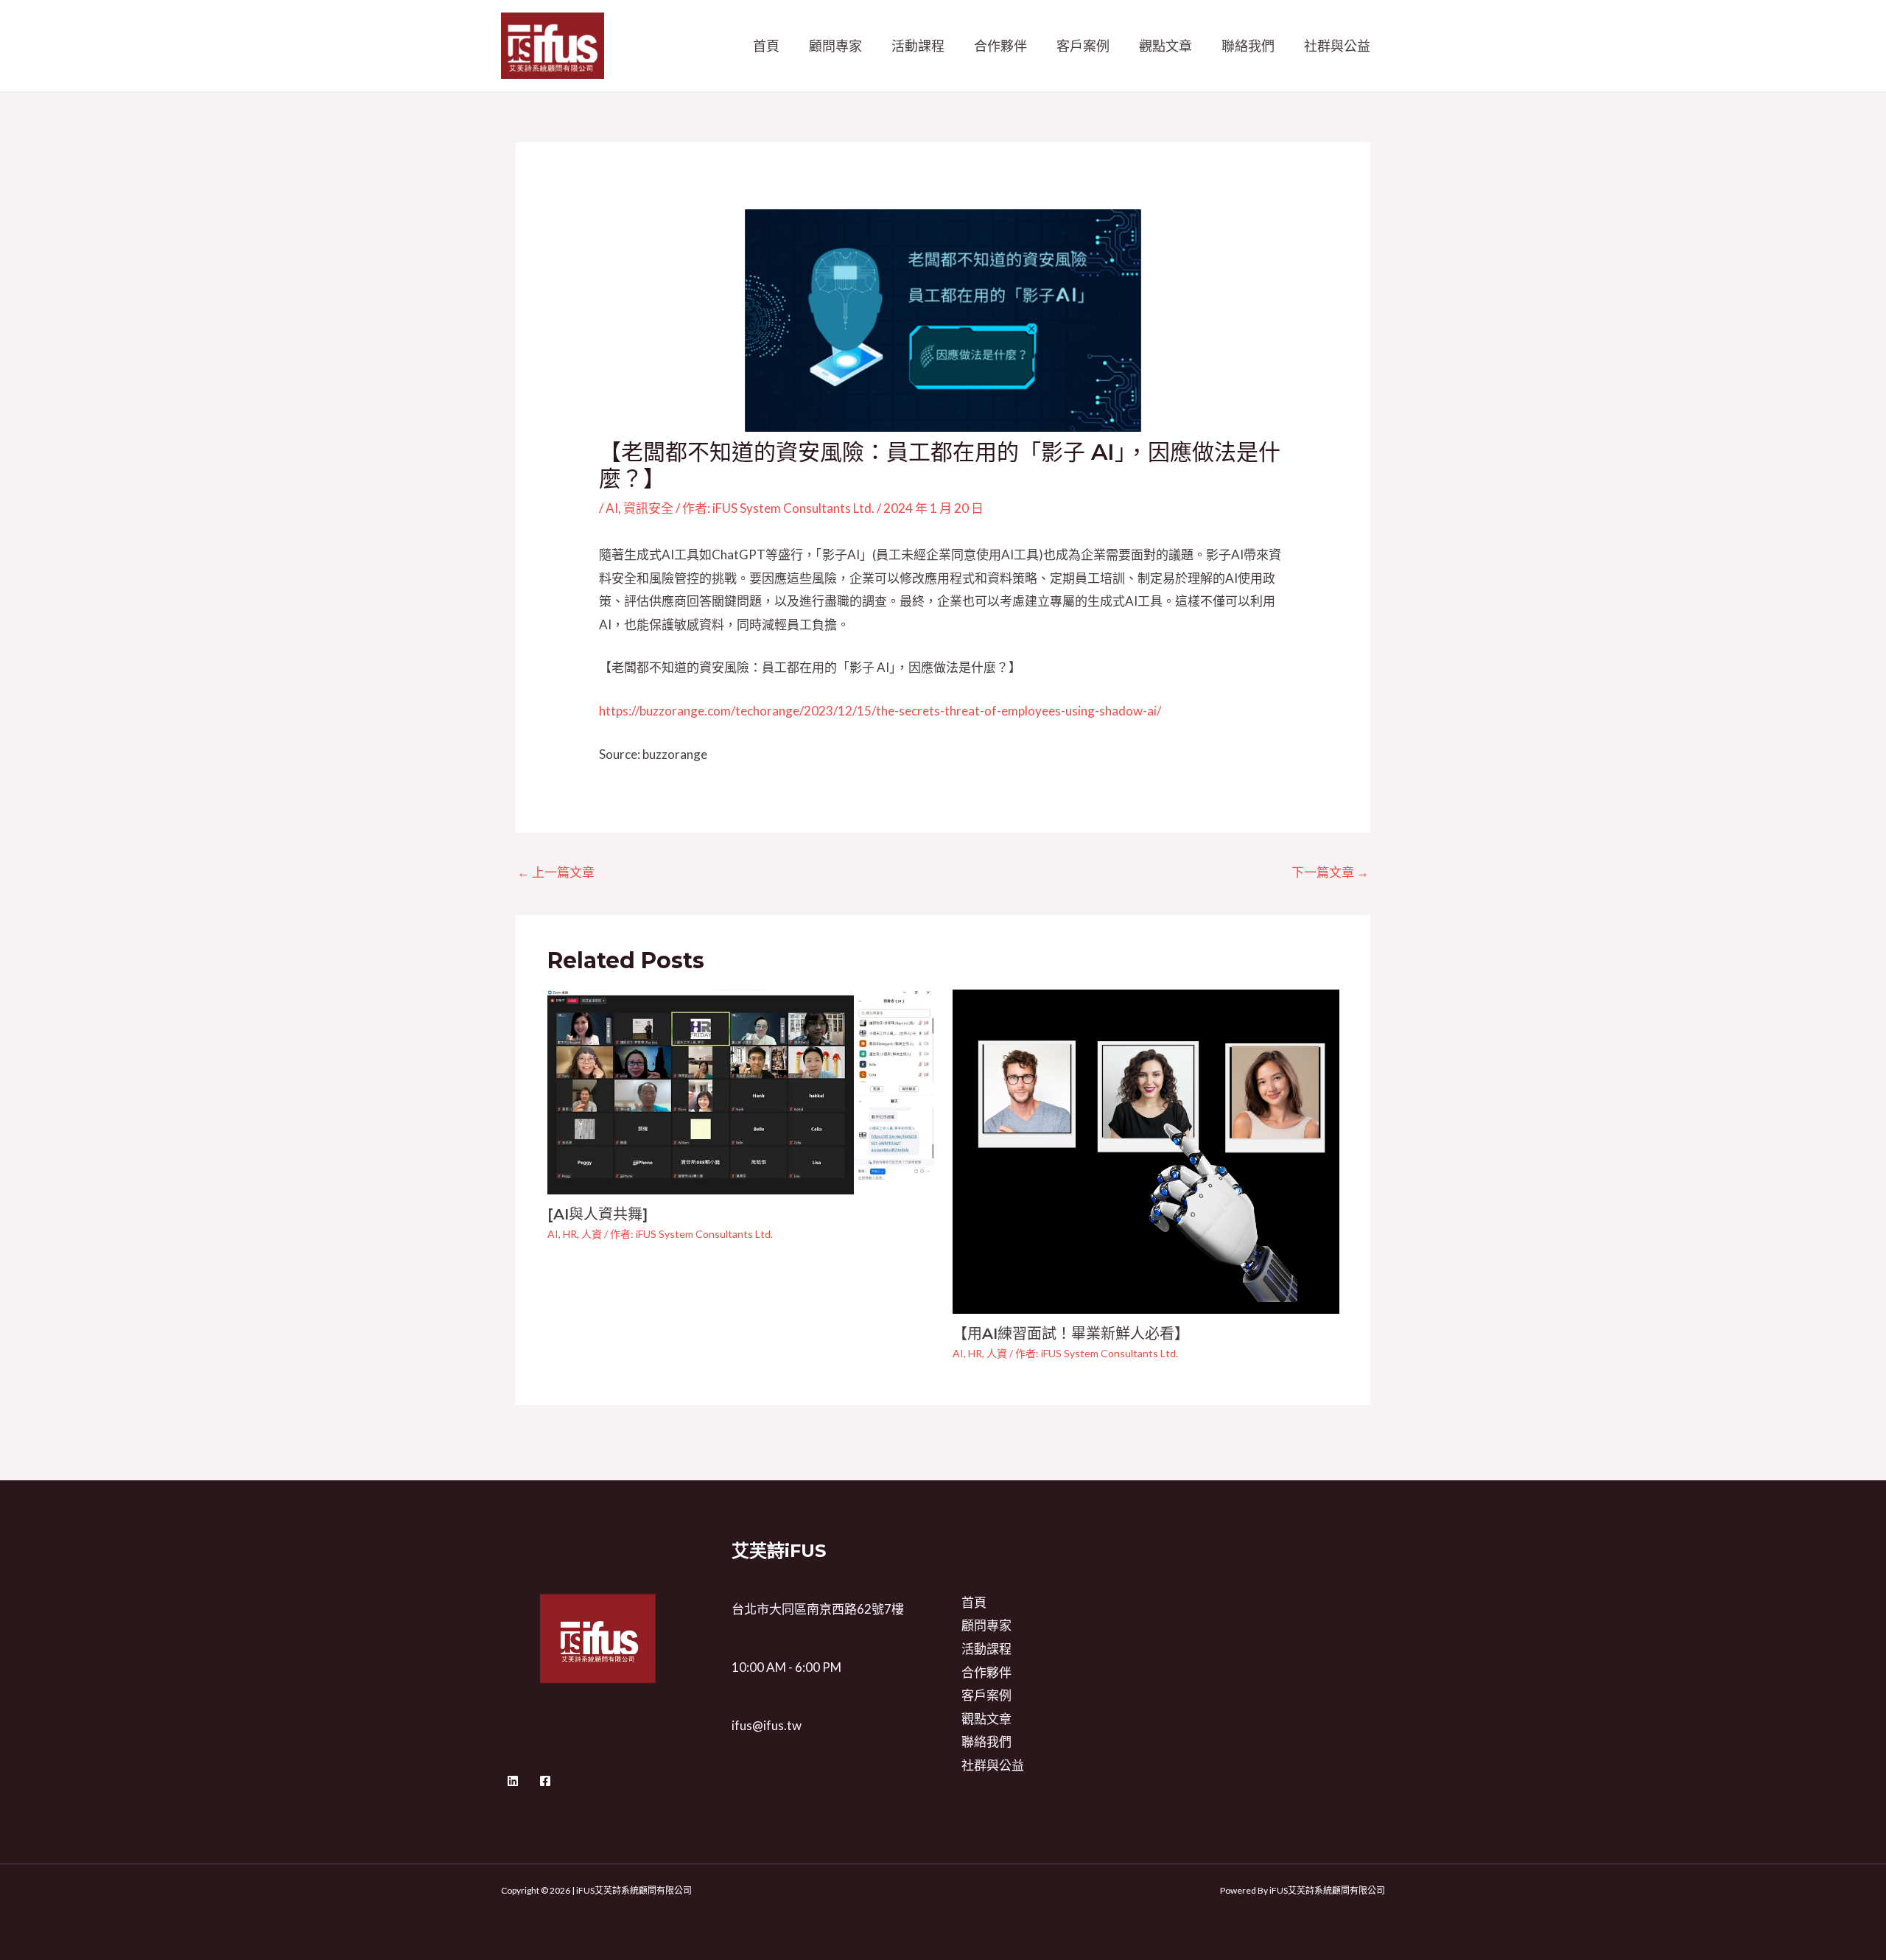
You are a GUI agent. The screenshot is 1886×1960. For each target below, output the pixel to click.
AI (612, 508)
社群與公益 (1337, 46)
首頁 (766, 46)
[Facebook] (545, 1781)
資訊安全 (648, 508)
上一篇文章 (556, 872)
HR (570, 1234)
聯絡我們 (1248, 46)
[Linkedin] (513, 1781)
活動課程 (918, 46)
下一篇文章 (1330, 872)
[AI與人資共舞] (597, 1214)
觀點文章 (1165, 46)
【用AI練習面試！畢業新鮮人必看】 (1071, 1334)
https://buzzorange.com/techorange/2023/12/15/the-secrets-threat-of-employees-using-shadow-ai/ (880, 711)
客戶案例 (1083, 46)
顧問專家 (835, 46)
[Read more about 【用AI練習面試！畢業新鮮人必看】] (1146, 1151)
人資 (592, 1234)
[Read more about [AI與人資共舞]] (741, 1090)
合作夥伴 (1000, 46)
